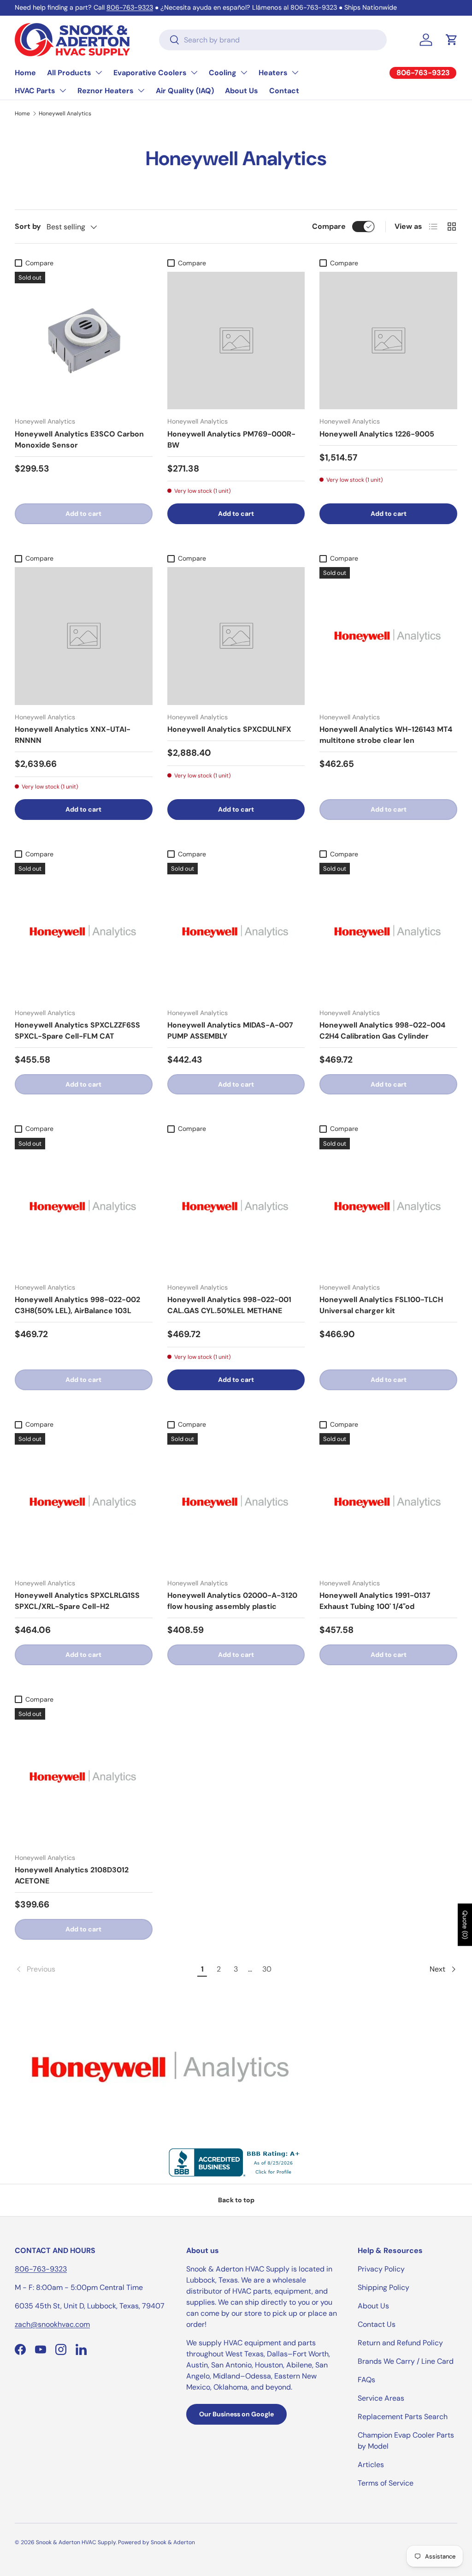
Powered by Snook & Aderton (156, 2542)
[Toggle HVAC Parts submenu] (63, 90)
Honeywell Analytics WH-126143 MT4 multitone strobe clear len (386, 735)
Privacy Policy (381, 2269)
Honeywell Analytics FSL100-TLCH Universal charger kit (381, 1305)
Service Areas (381, 2398)
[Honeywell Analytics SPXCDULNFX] (236, 636)
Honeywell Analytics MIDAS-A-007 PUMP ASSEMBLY (230, 1031)
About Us (242, 91)
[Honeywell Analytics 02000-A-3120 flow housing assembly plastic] (236, 1502)
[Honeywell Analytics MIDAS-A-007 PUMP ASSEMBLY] (236, 932)
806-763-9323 (130, 7)
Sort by (28, 226)
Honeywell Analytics (65, 114)
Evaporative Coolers (150, 73)
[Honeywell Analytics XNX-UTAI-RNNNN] (84, 636)
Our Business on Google (236, 2414)
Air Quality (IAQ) (185, 91)
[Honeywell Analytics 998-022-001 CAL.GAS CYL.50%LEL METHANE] (236, 1207)
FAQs (366, 2380)
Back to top (236, 2200)
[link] (105, 1969)
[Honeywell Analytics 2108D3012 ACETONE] (84, 1777)
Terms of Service (386, 2483)
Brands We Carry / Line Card (406, 2361)
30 (267, 1969)
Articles (371, 2465)
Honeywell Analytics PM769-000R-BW (231, 439)
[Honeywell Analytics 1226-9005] (388, 341)
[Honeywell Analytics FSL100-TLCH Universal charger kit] (388, 1207)
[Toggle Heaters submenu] (295, 72)
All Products (69, 73)
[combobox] (273, 40)
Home (25, 73)
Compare (329, 226)
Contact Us (377, 2324)
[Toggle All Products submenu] (99, 72)
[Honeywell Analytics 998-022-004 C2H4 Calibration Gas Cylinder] (388, 932)
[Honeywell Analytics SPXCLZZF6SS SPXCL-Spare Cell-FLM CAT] (84, 932)
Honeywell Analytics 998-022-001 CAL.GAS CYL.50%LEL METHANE (229, 1305)
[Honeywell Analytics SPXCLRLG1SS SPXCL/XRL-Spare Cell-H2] (84, 1502)
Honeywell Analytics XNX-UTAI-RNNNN (73, 735)
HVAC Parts (35, 91)
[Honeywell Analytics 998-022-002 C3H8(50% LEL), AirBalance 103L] (84, 1207)
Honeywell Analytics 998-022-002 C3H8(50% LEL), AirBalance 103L (77, 1305)
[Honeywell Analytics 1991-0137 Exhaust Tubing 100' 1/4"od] (388, 1502)
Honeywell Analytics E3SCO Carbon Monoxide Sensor (79, 439)
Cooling (223, 73)
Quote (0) (465, 1925)
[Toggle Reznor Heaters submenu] (141, 90)
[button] (452, 40)
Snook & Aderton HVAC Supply (76, 2542)
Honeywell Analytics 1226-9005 (377, 434)
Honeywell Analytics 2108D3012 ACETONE (72, 1875)
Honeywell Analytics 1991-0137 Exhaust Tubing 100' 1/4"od (375, 1601)
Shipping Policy (383, 2287)
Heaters (273, 73)
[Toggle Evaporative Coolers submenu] (194, 72)
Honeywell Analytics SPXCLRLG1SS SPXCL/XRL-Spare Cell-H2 (77, 1601)
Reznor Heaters (106, 91)
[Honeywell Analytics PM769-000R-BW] (236, 341)
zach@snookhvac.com (52, 2324)
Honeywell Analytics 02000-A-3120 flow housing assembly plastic (232, 1601)
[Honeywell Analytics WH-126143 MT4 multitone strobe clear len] (388, 636)
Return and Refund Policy (400, 2343)
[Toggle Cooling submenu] (244, 72)
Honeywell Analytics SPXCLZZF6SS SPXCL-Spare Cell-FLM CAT (77, 1031)
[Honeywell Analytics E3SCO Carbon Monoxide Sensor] (84, 341)
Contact (284, 91)
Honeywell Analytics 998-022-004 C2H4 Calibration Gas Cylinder (382, 1031)
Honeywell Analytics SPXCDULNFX (229, 729)
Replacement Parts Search (403, 2417)
